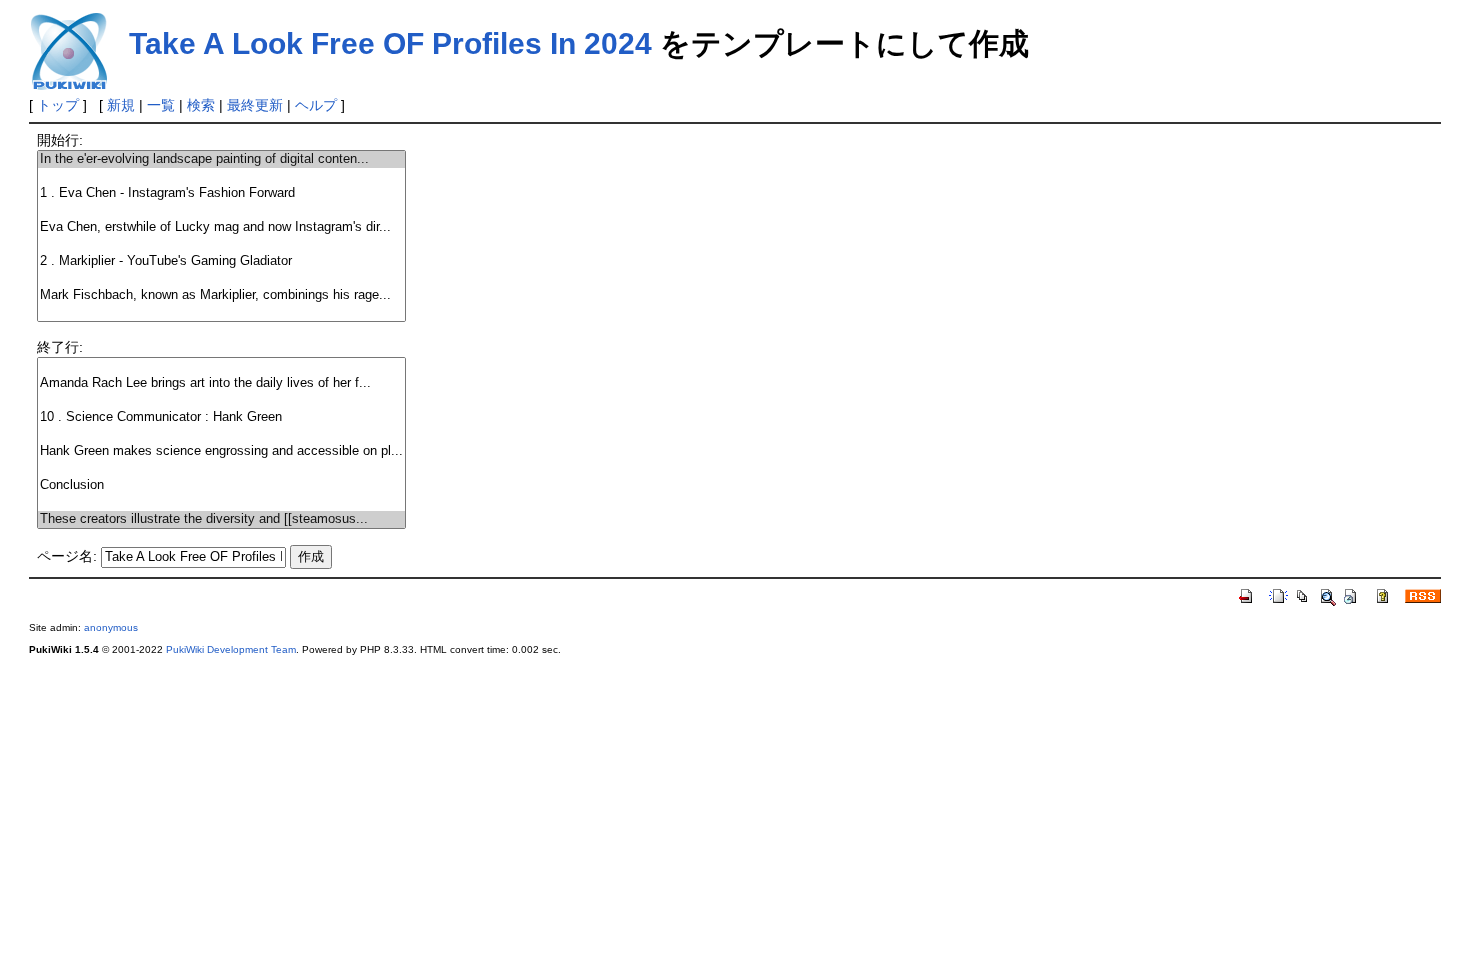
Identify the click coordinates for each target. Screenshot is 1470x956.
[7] (221, 278)
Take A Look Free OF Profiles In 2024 (390, 43)
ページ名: (67, 556)
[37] (221, 400)
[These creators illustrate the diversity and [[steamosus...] (221, 519)
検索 (201, 105)
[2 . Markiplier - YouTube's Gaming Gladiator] (221, 261)
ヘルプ (316, 105)
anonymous (111, 627)
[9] (221, 312)
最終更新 (255, 105)
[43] (221, 502)
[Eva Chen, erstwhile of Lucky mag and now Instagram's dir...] (221, 227)
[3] (221, 210)
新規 (121, 105)
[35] (221, 366)
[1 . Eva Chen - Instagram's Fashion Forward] (221, 193)
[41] (221, 468)
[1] (221, 176)
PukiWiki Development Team (231, 649)
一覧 (161, 105)
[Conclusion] (221, 485)
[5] (221, 244)
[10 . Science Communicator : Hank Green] (221, 417)
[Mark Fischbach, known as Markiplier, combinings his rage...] (221, 295)
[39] (221, 434)
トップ (58, 105)
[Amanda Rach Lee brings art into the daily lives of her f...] (221, 383)
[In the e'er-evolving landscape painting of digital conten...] (221, 159)
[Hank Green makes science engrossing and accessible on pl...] (221, 451)
